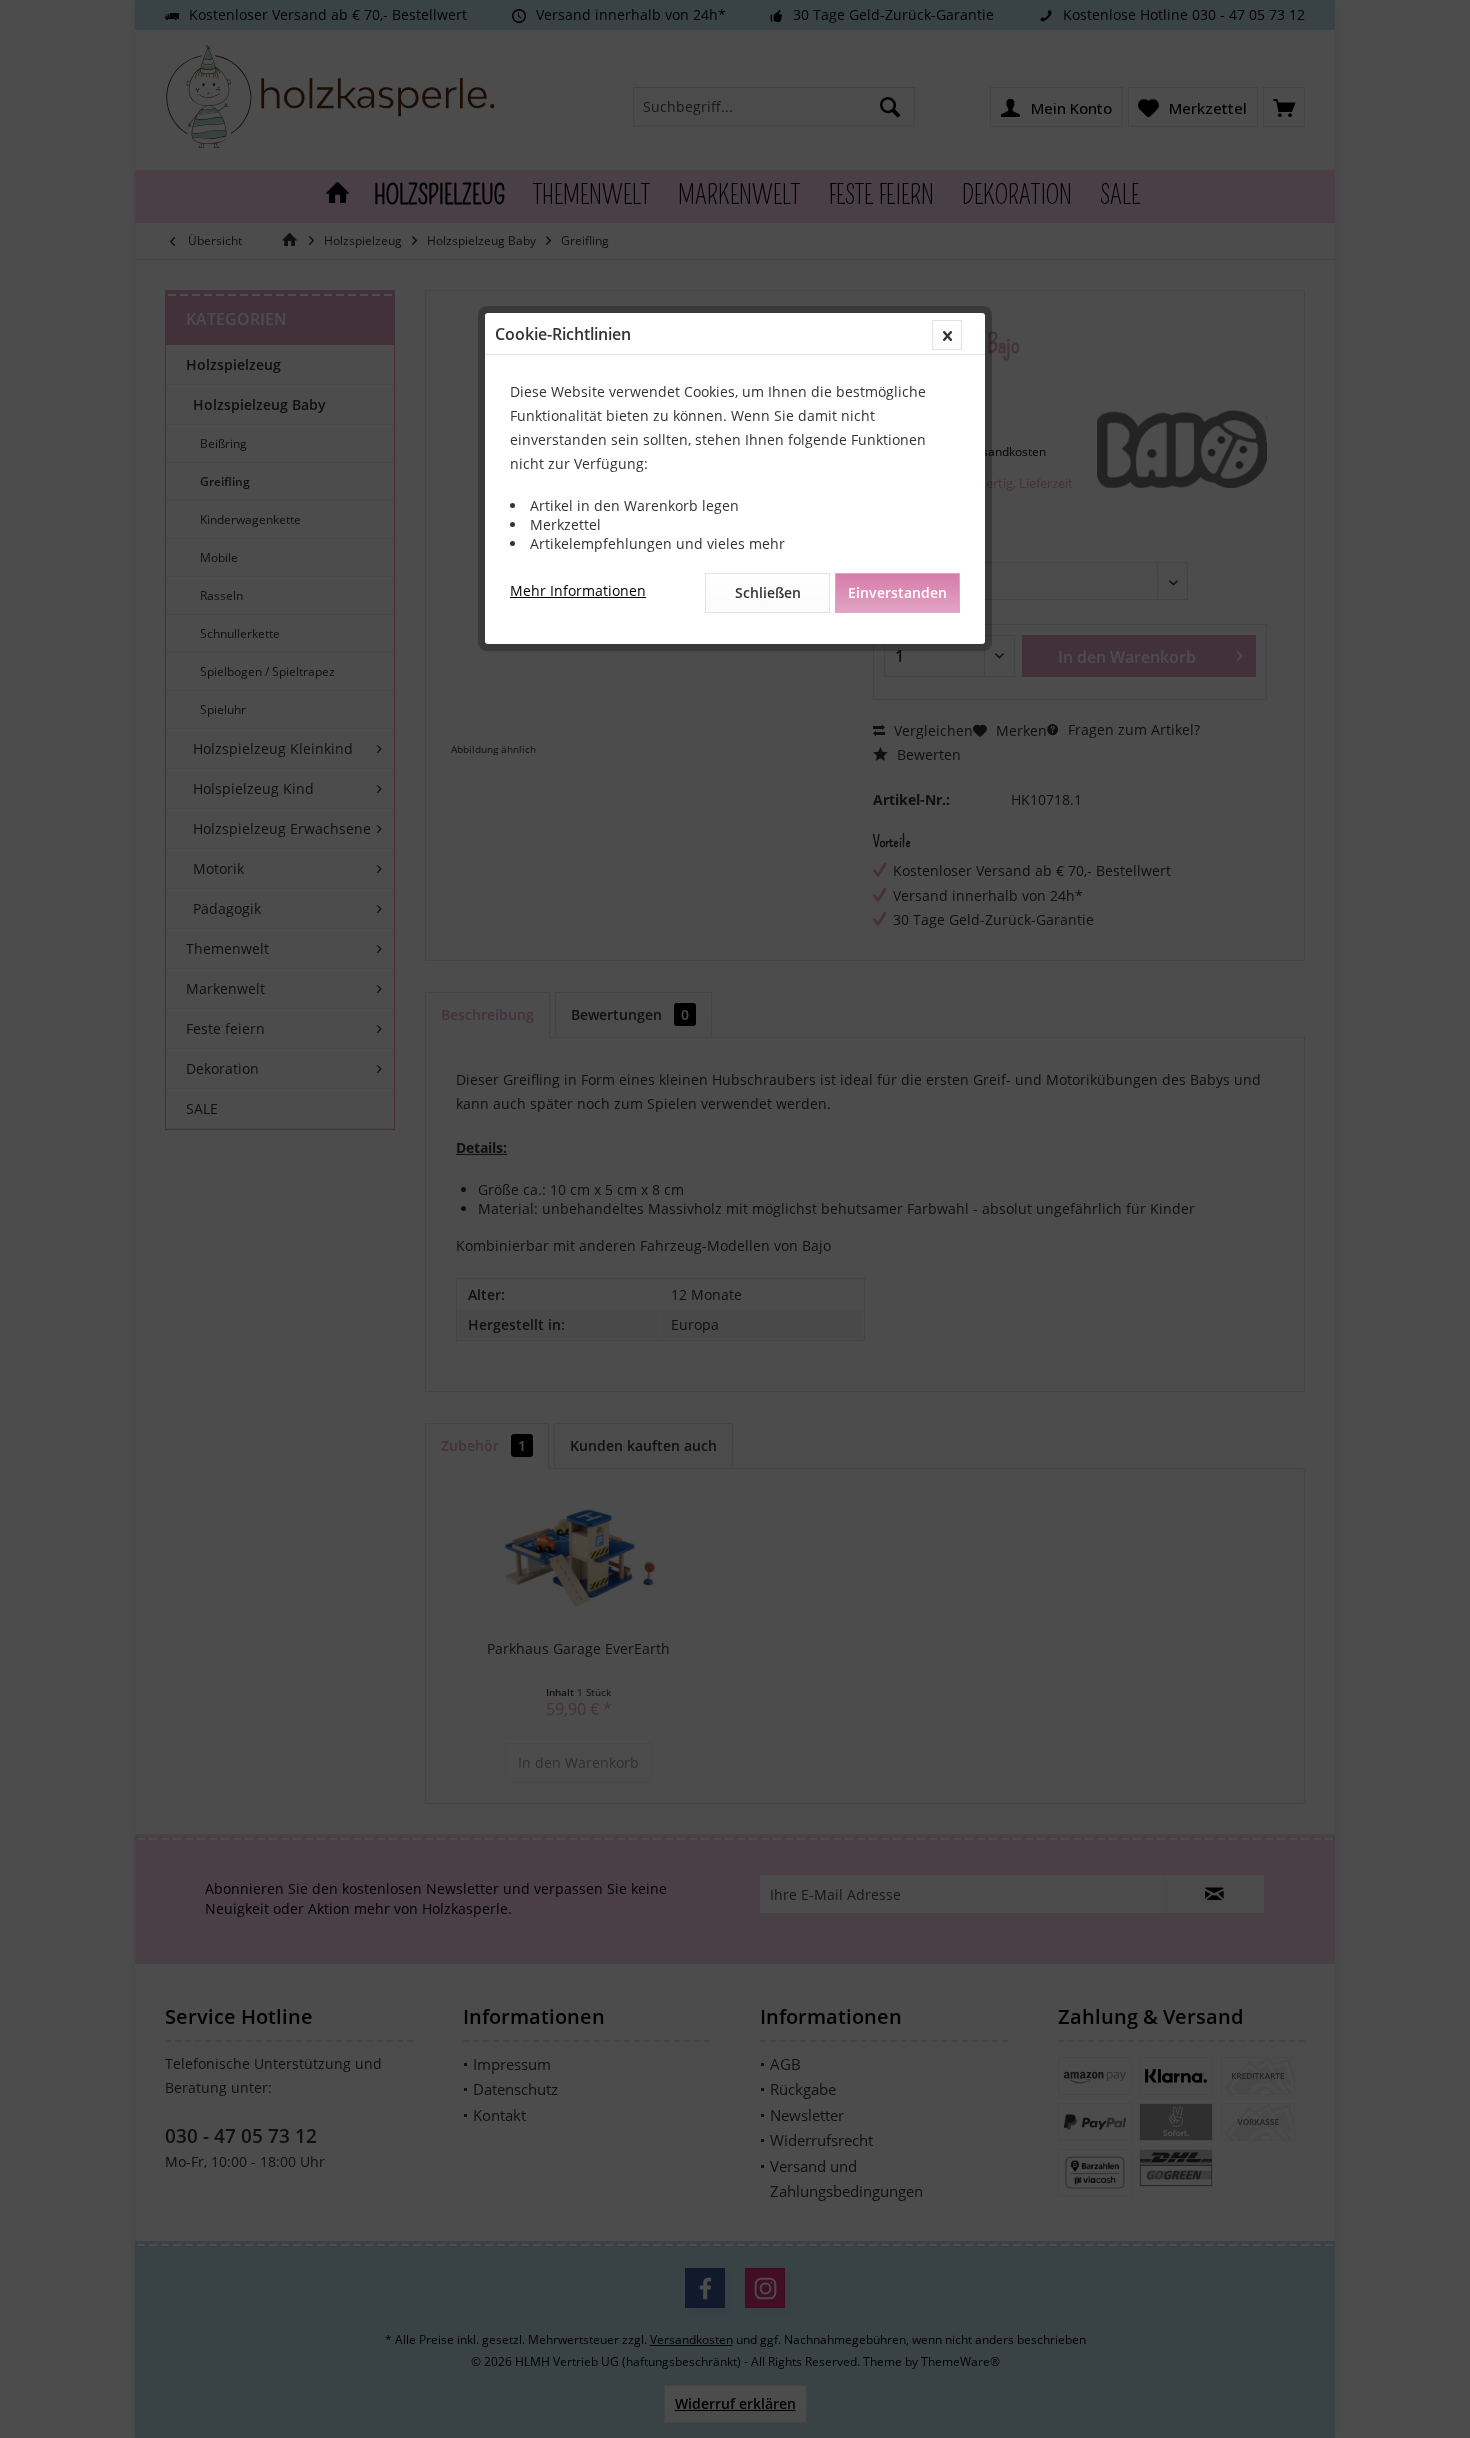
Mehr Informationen (578, 590)
